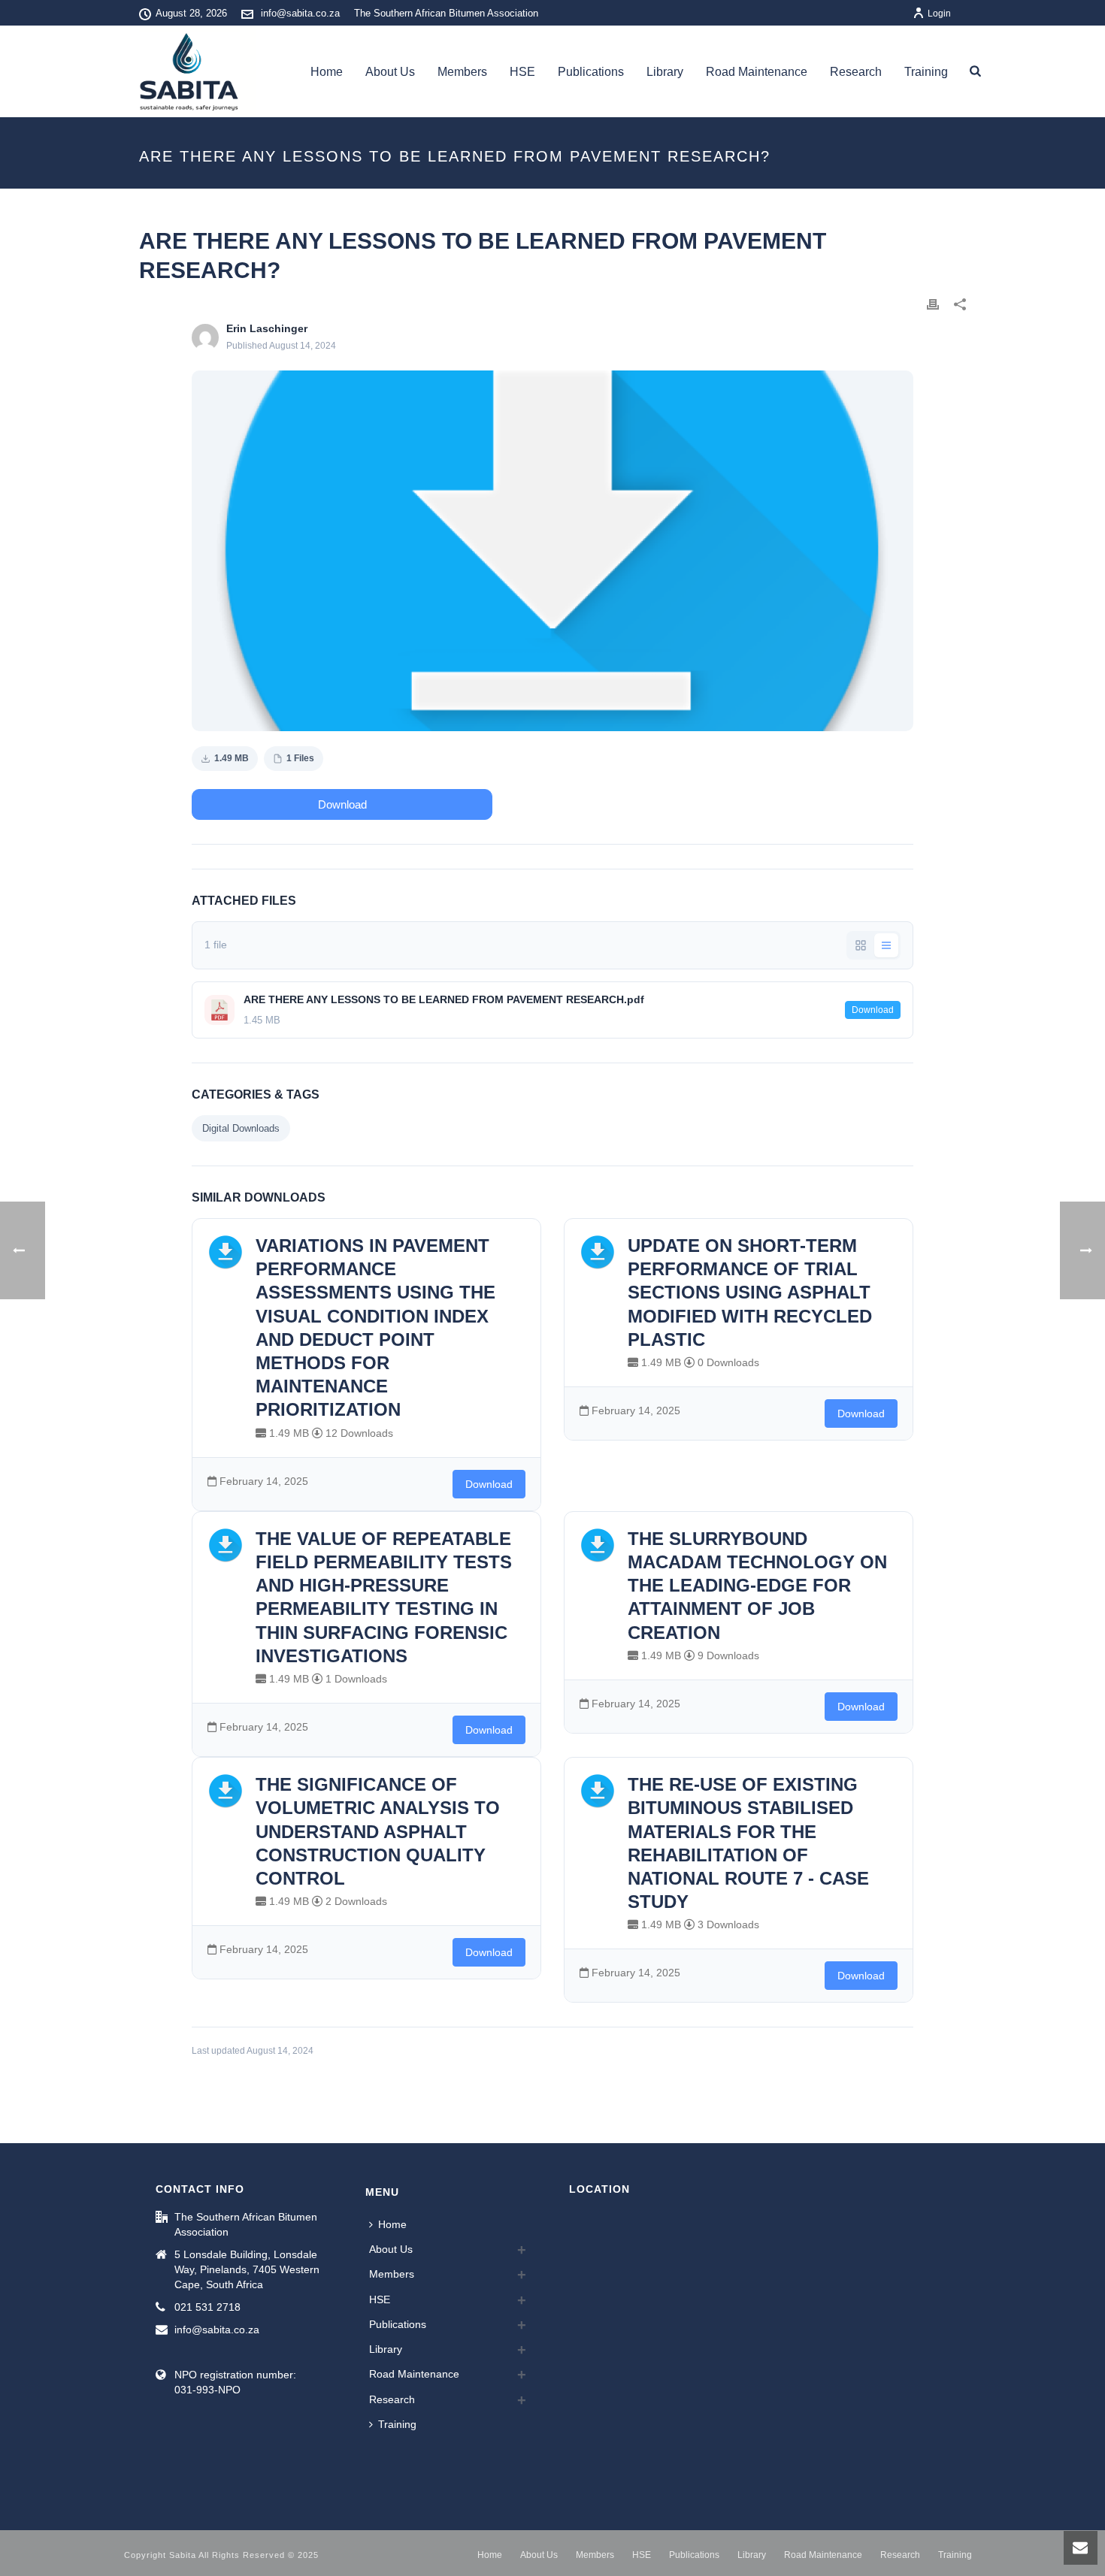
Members (462, 72)
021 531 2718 (207, 2307)
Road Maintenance (757, 72)
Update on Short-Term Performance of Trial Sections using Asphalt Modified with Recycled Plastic (750, 1293)
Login (939, 14)
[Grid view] (861, 945)
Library (665, 72)
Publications (591, 72)
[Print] (933, 304)
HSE (522, 72)
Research (856, 72)
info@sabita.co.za (300, 13)
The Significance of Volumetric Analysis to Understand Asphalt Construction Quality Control (378, 1831)
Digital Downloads (241, 1128)
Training (926, 72)
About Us (390, 72)
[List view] (886, 945)
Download (342, 804)
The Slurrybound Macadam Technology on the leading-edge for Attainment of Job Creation (757, 1586)
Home (327, 72)
